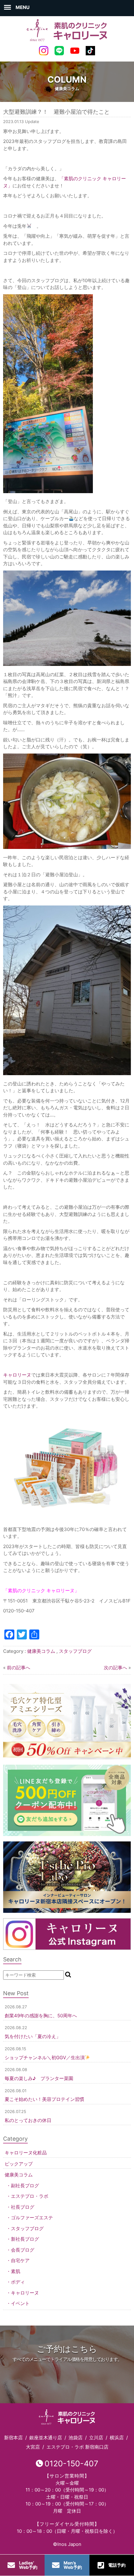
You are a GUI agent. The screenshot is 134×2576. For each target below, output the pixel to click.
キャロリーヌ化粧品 (26, 2153)
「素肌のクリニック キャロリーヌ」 (41, 1591)
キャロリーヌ (25, 2293)
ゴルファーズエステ (32, 2218)
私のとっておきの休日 (28, 2120)
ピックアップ (19, 2164)
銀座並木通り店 (46, 2438)
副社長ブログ (25, 2186)
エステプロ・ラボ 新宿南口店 (77, 2447)
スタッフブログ (75, 1651)
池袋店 (76, 2438)
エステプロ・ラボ (30, 2196)
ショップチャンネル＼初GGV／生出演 (45, 2058)
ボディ (18, 2282)
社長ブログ (23, 2207)
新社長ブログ (25, 2239)
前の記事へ (19, 1668)
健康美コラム (41, 1651)
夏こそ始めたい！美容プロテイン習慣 (44, 2099)
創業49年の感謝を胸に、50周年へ (41, 2016)
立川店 (96, 2438)
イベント (20, 2303)
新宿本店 (13, 2438)
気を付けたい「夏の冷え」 (33, 2036)
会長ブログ (23, 2250)
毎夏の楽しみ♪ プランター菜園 (39, 2078)
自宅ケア (20, 2260)
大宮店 (33, 2447)
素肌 (16, 2271)
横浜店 (117, 2438)
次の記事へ (115, 1668)
